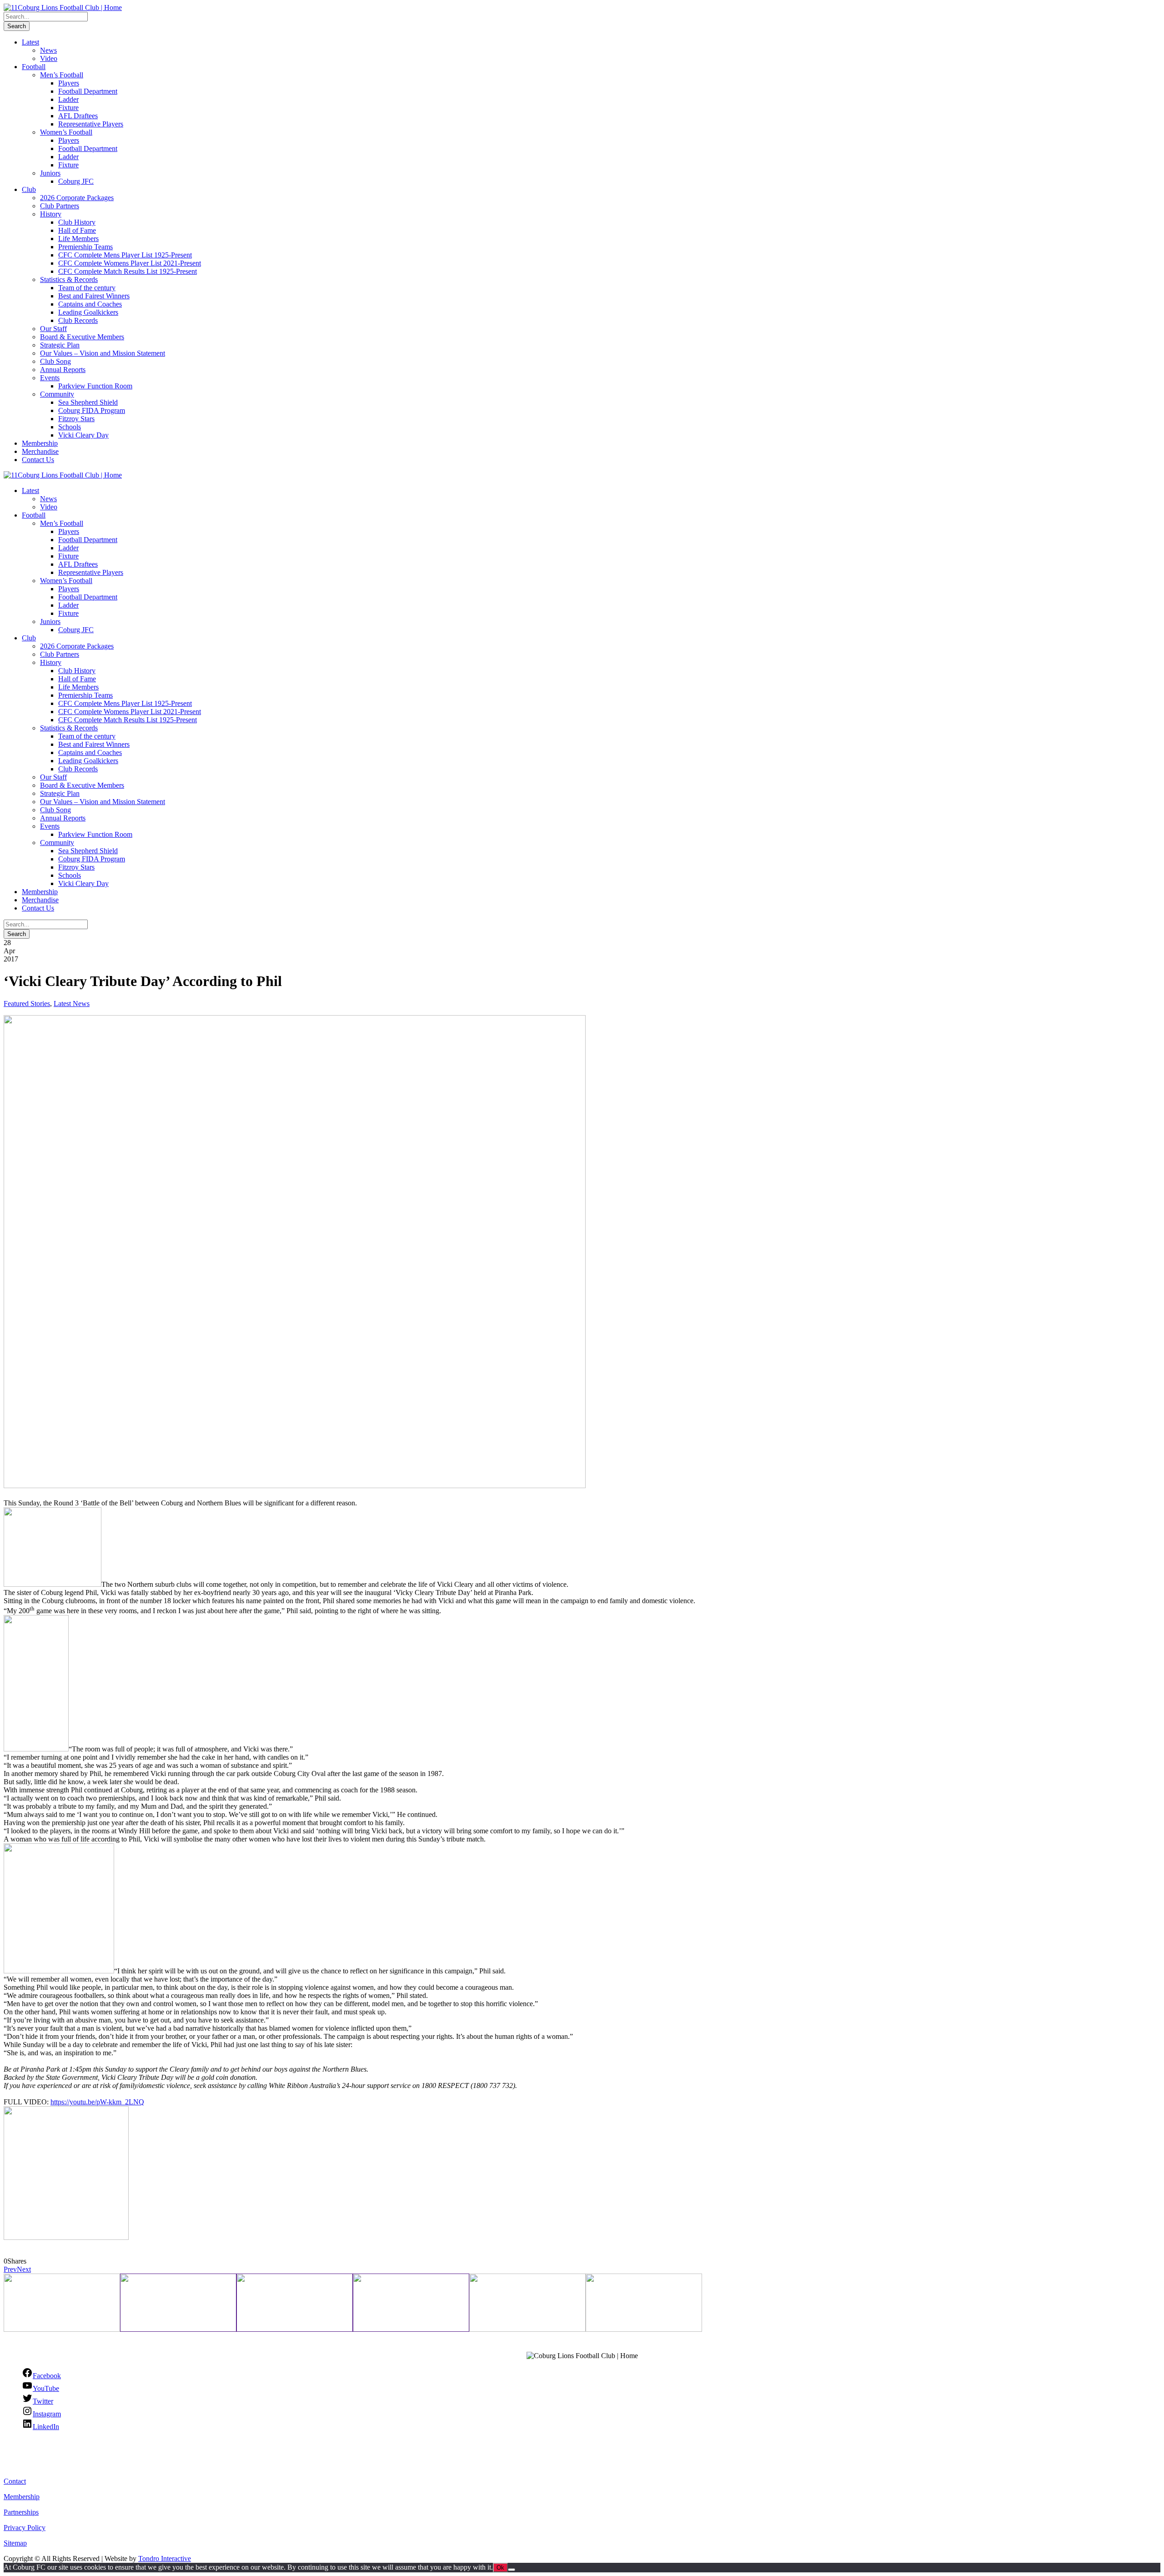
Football (34, 67)
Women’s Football (66, 132)
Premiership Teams (85, 247)
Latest (30, 42)
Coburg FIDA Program (92, 410)
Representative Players (91, 124)
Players (69, 83)
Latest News (72, 1004)
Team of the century (87, 288)
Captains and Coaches (90, 304)
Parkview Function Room (95, 386)
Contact (15, 2481)
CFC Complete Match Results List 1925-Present (128, 271)
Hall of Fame (77, 230)
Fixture (68, 108)
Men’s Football (62, 75)
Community (57, 394)
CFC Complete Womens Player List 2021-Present (130, 263)
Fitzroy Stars (76, 419)
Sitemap (15, 2543)
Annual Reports (63, 370)
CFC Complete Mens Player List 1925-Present (125, 255)
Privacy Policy (25, 2528)
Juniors (50, 173)
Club (29, 189)
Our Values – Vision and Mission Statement (103, 353)
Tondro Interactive (165, 2558)
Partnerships (21, 2512)
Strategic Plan (60, 345)
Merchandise (40, 451)
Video (49, 58)
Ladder (68, 99)
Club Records (78, 320)
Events (50, 378)
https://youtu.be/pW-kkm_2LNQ (97, 2102)
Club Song (55, 361)
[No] (512, 2570)
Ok (500, 2568)
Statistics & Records (69, 279)
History (51, 214)
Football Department (88, 91)
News (48, 50)
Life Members (78, 239)
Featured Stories (27, 1004)
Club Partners (60, 206)
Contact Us (38, 460)
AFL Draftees (78, 116)
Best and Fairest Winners (94, 296)
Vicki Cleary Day (83, 435)
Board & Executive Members (82, 337)
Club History (77, 222)
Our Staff (53, 329)
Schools (70, 427)
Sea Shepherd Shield (88, 402)
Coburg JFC (76, 181)
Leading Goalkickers (88, 312)
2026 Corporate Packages (77, 198)
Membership (40, 443)
